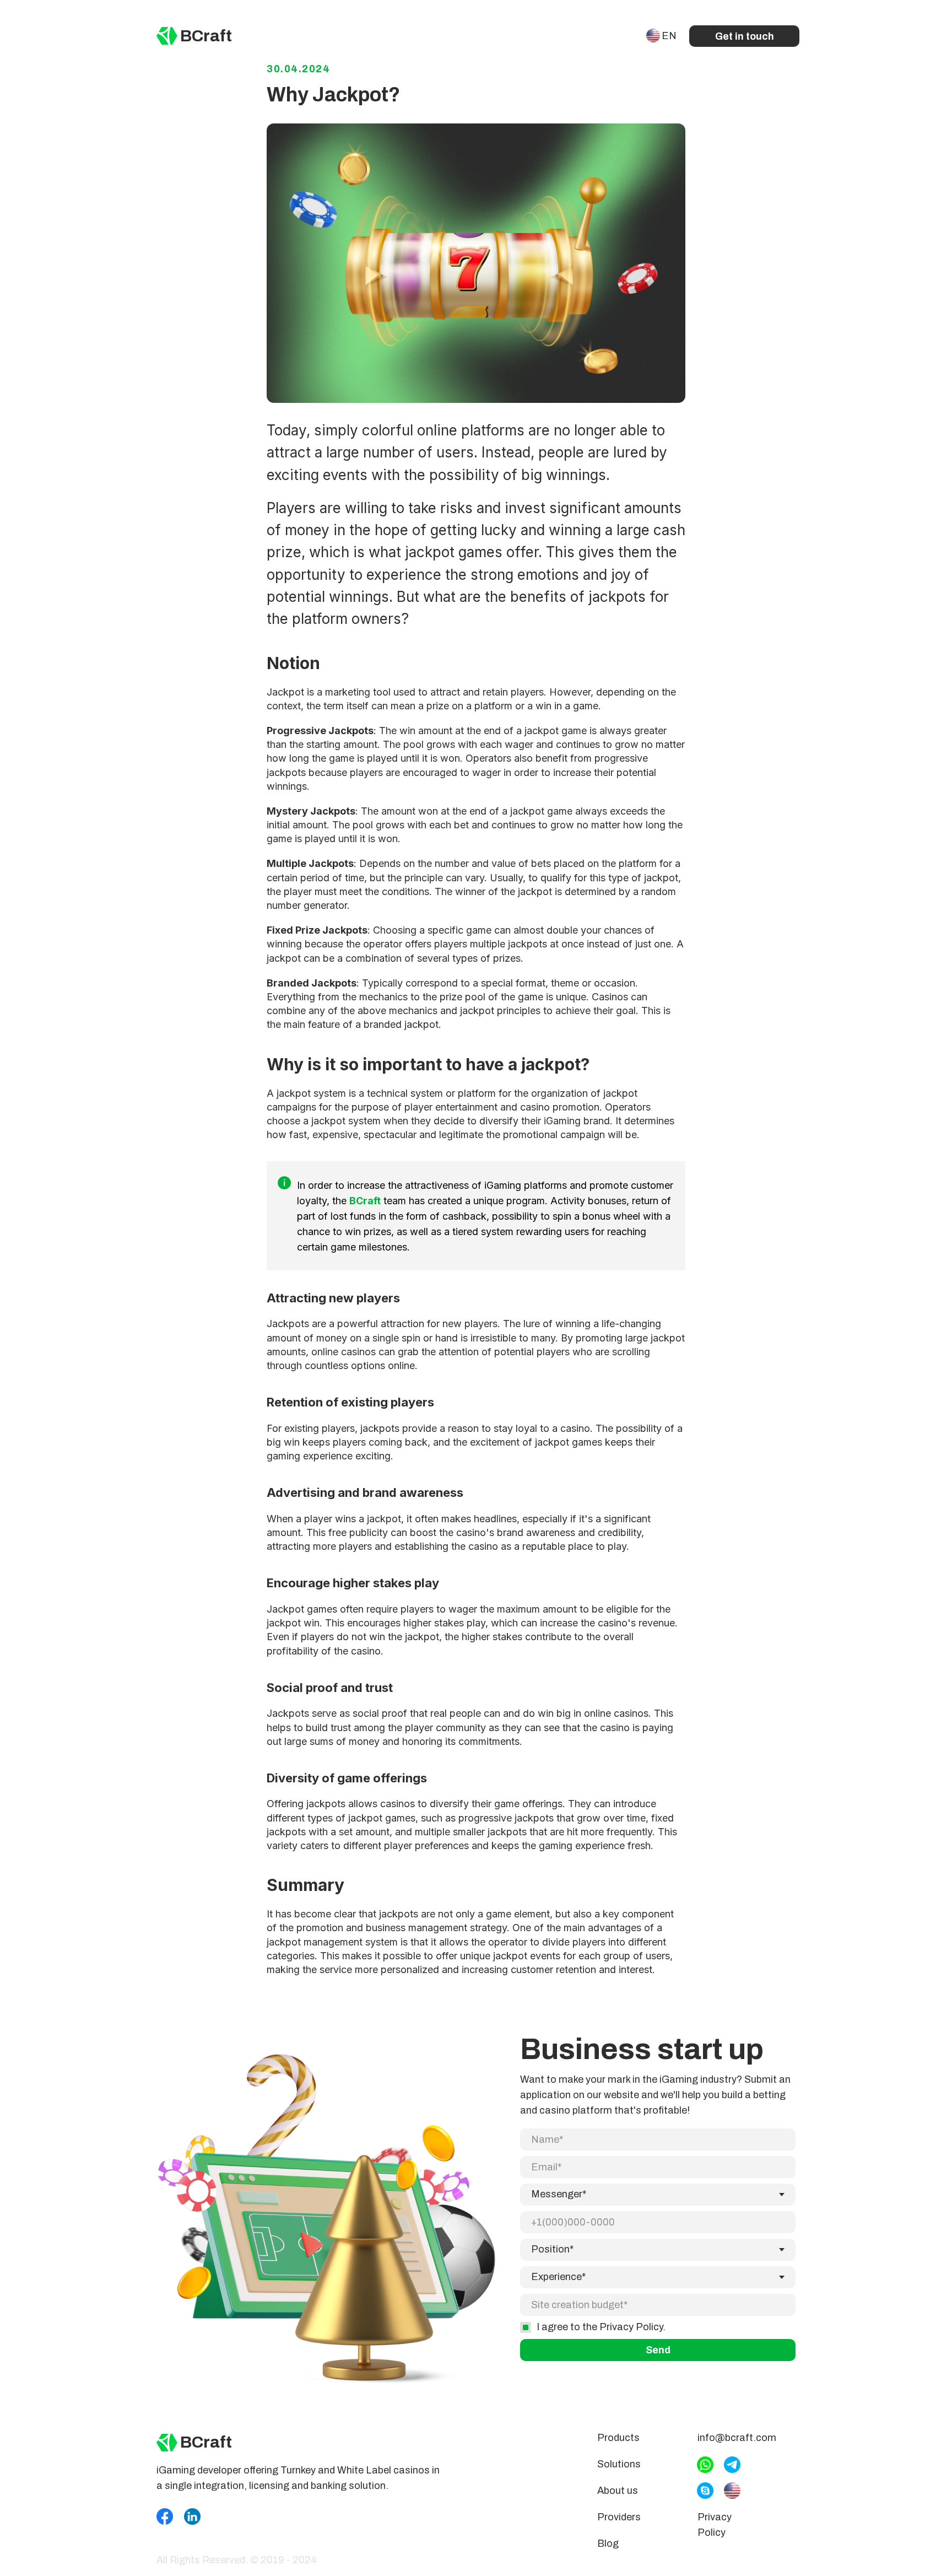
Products (618, 2438)
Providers (619, 2517)
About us (618, 2491)
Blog (608, 2543)
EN (669, 36)
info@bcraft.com (737, 2438)
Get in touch (745, 36)
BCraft (206, 36)
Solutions (619, 2464)
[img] (167, 36)
